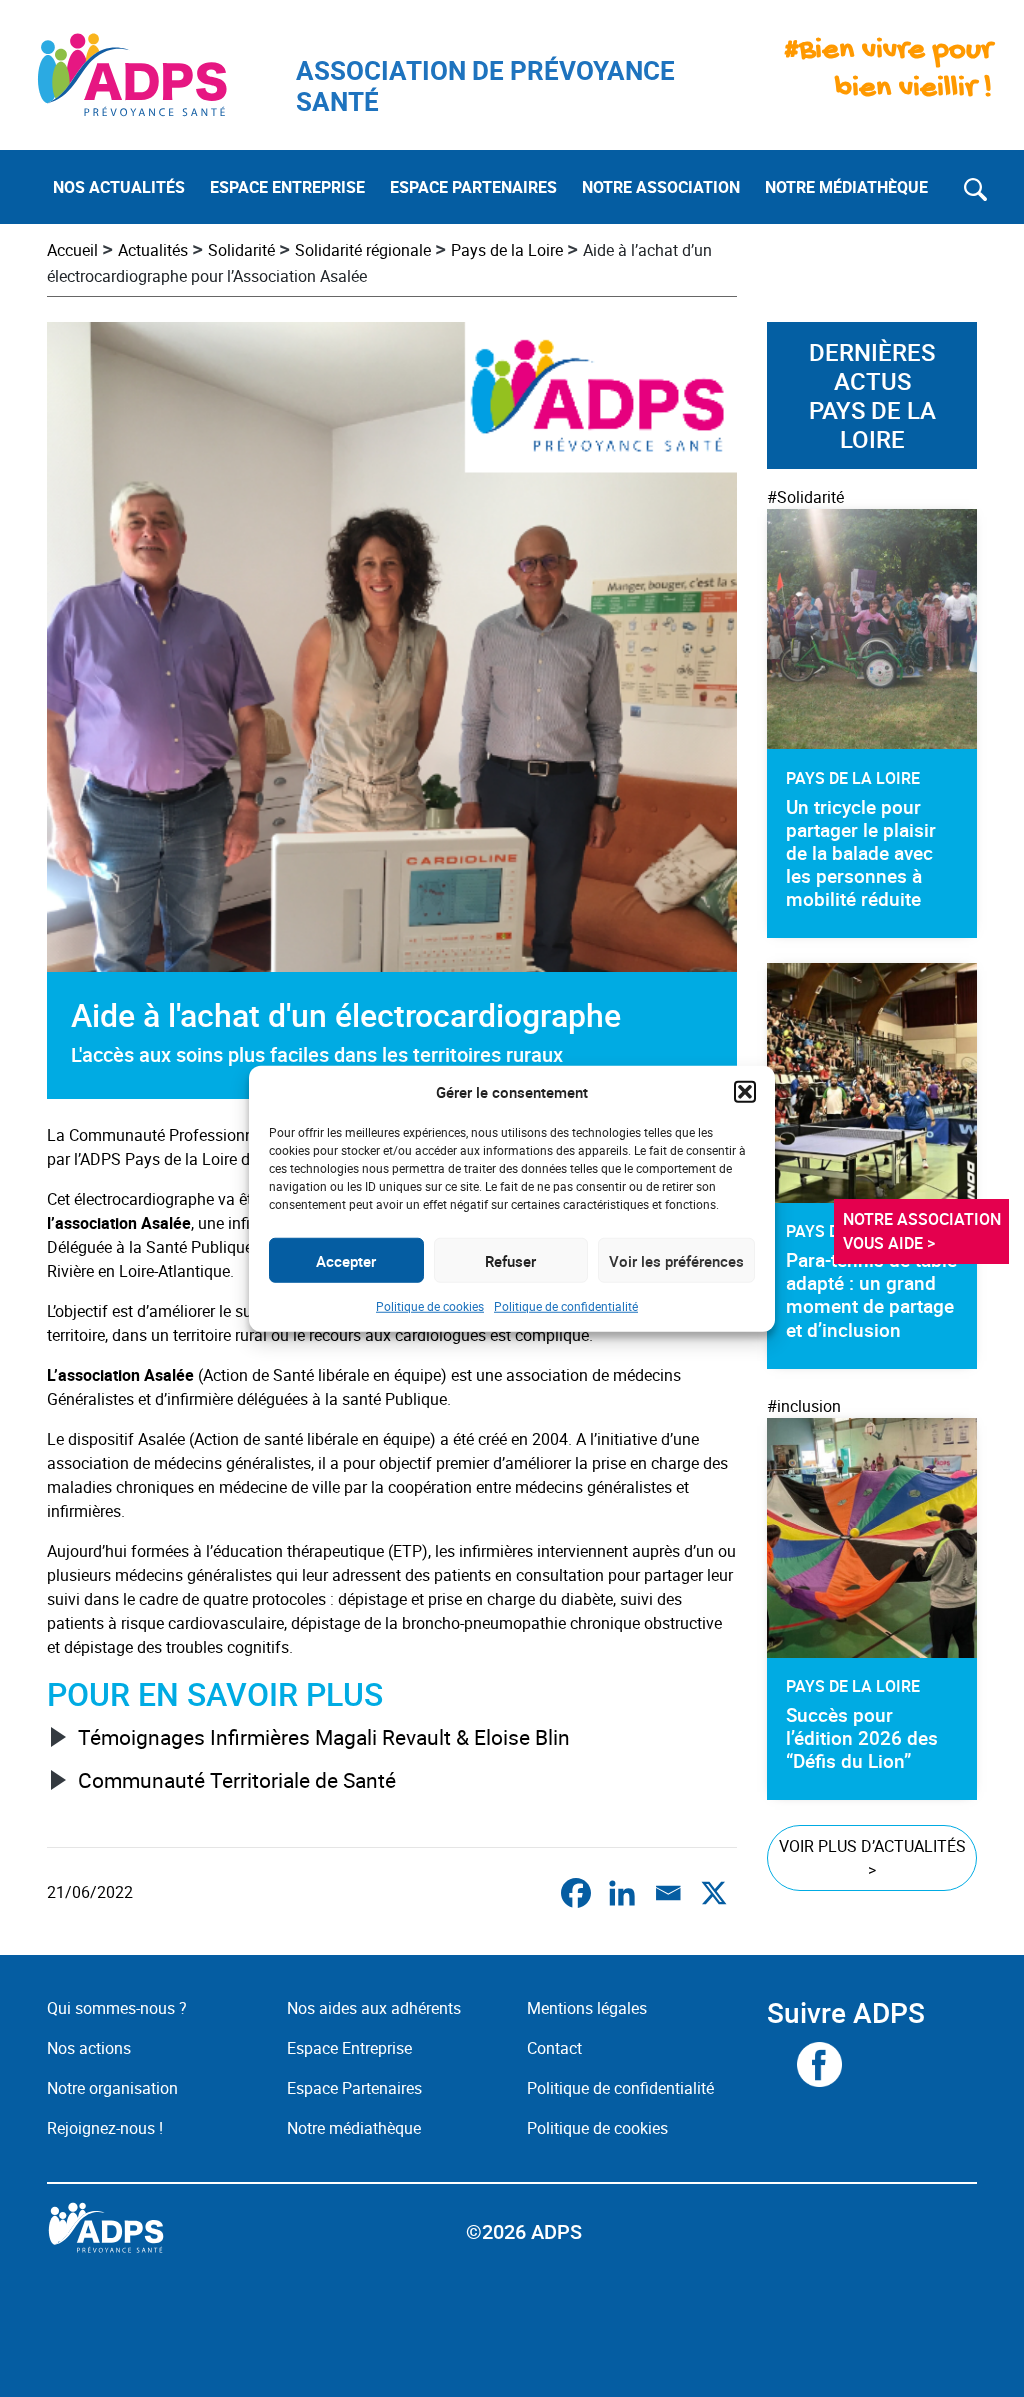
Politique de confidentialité (566, 1306)
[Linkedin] (622, 1893)
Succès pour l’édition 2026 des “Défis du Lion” (862, 1738)
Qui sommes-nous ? (117, 2008)
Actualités (153, 250)
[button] (745, 1092)
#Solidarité (805, 497)
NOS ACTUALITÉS (119, 187)
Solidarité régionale (363, 250)
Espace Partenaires (354, 2088)
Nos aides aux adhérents (374, 2008)
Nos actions (89, 2048)
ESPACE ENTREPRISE (287, 187)
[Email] (668, 1893)
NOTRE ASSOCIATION (661, 187)
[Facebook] (576, 1893)
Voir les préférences (676, 1260)
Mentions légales (587, 2008)
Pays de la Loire (507, 250)
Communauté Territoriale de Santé (237, 1780)
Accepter (346, 1260)
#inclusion (804, 1406)
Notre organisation (112, 2088)
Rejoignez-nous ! (105, 2128)
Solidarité (241, 250)
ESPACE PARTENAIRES (473, 187)
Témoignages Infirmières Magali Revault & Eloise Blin (324, 1737)
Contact (554, 2048)
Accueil (72, 250)
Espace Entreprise (349, 2048)
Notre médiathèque (356, 2128)
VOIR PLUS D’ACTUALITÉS (872, 1858)
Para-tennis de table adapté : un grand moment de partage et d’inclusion (871, 1294)
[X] (714, 1893)
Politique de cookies (430, 1306)
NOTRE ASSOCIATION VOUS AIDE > (924, 1231)
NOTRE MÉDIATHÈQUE (846, 187)
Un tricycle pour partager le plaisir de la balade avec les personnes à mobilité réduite (861, 853)
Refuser (510, 1260)
